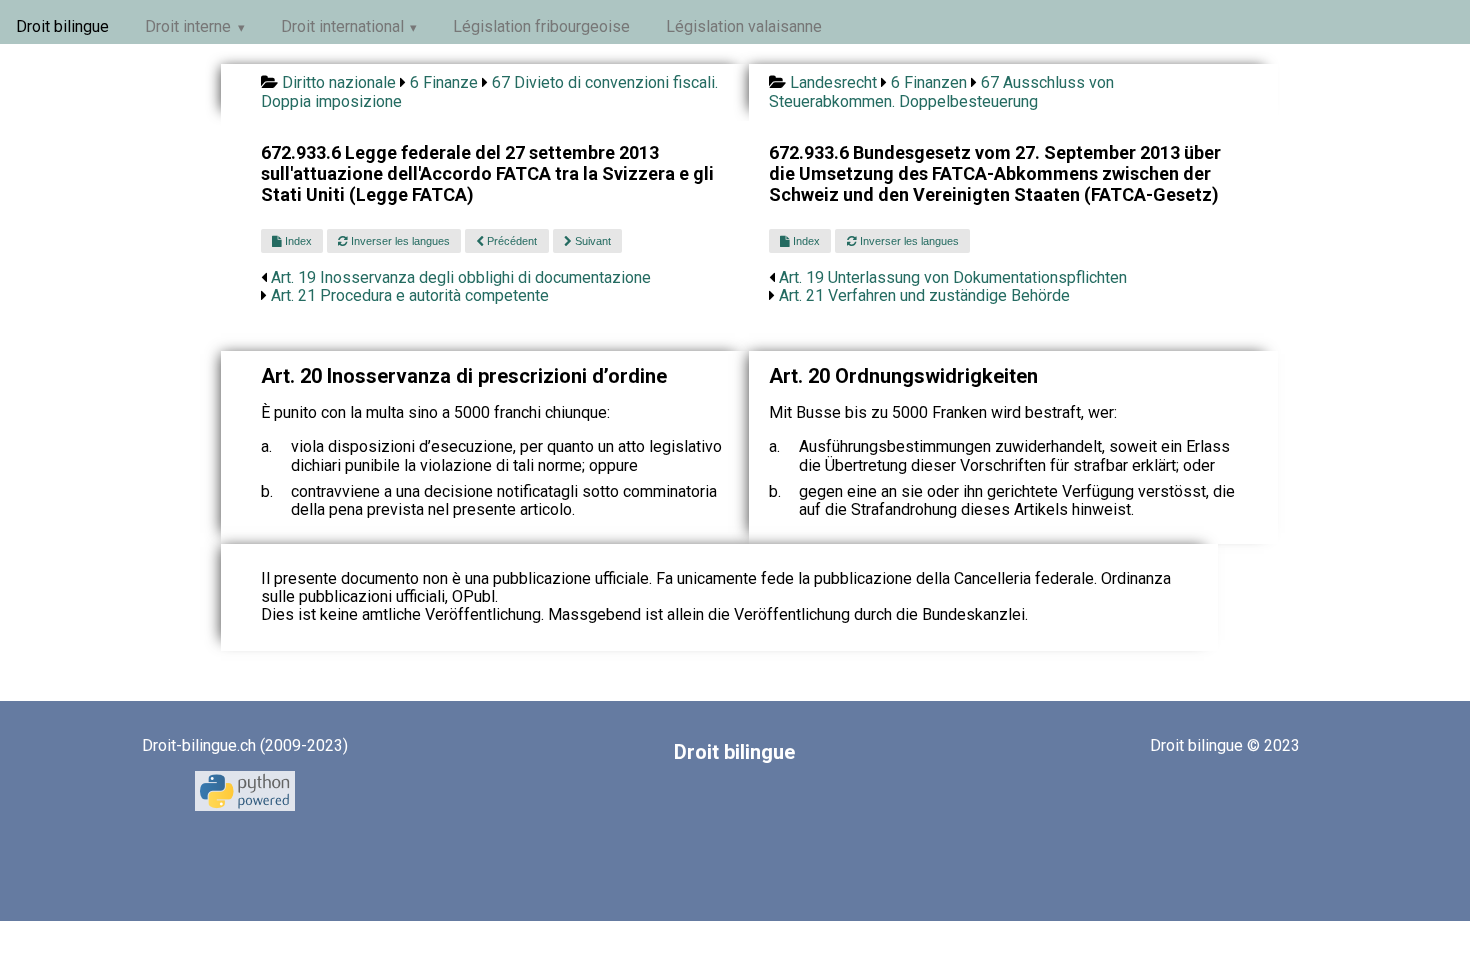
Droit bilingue (62, 26)
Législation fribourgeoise (541, 26)
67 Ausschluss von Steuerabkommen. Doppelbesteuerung (941, 91)
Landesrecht (833, 82)
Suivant (591, 241)
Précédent (510, 241)
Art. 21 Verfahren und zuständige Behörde (924, 295)
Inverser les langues (399, 241)
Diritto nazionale (339, 82)
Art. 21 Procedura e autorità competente (410, 295)
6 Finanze (444, 82)
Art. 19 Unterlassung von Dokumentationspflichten (953, 277)
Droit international (342, 26)
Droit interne (188, 26)
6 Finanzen (929, 82)
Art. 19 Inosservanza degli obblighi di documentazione (461, 277)
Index (297, 241)
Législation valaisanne (744, 26)
